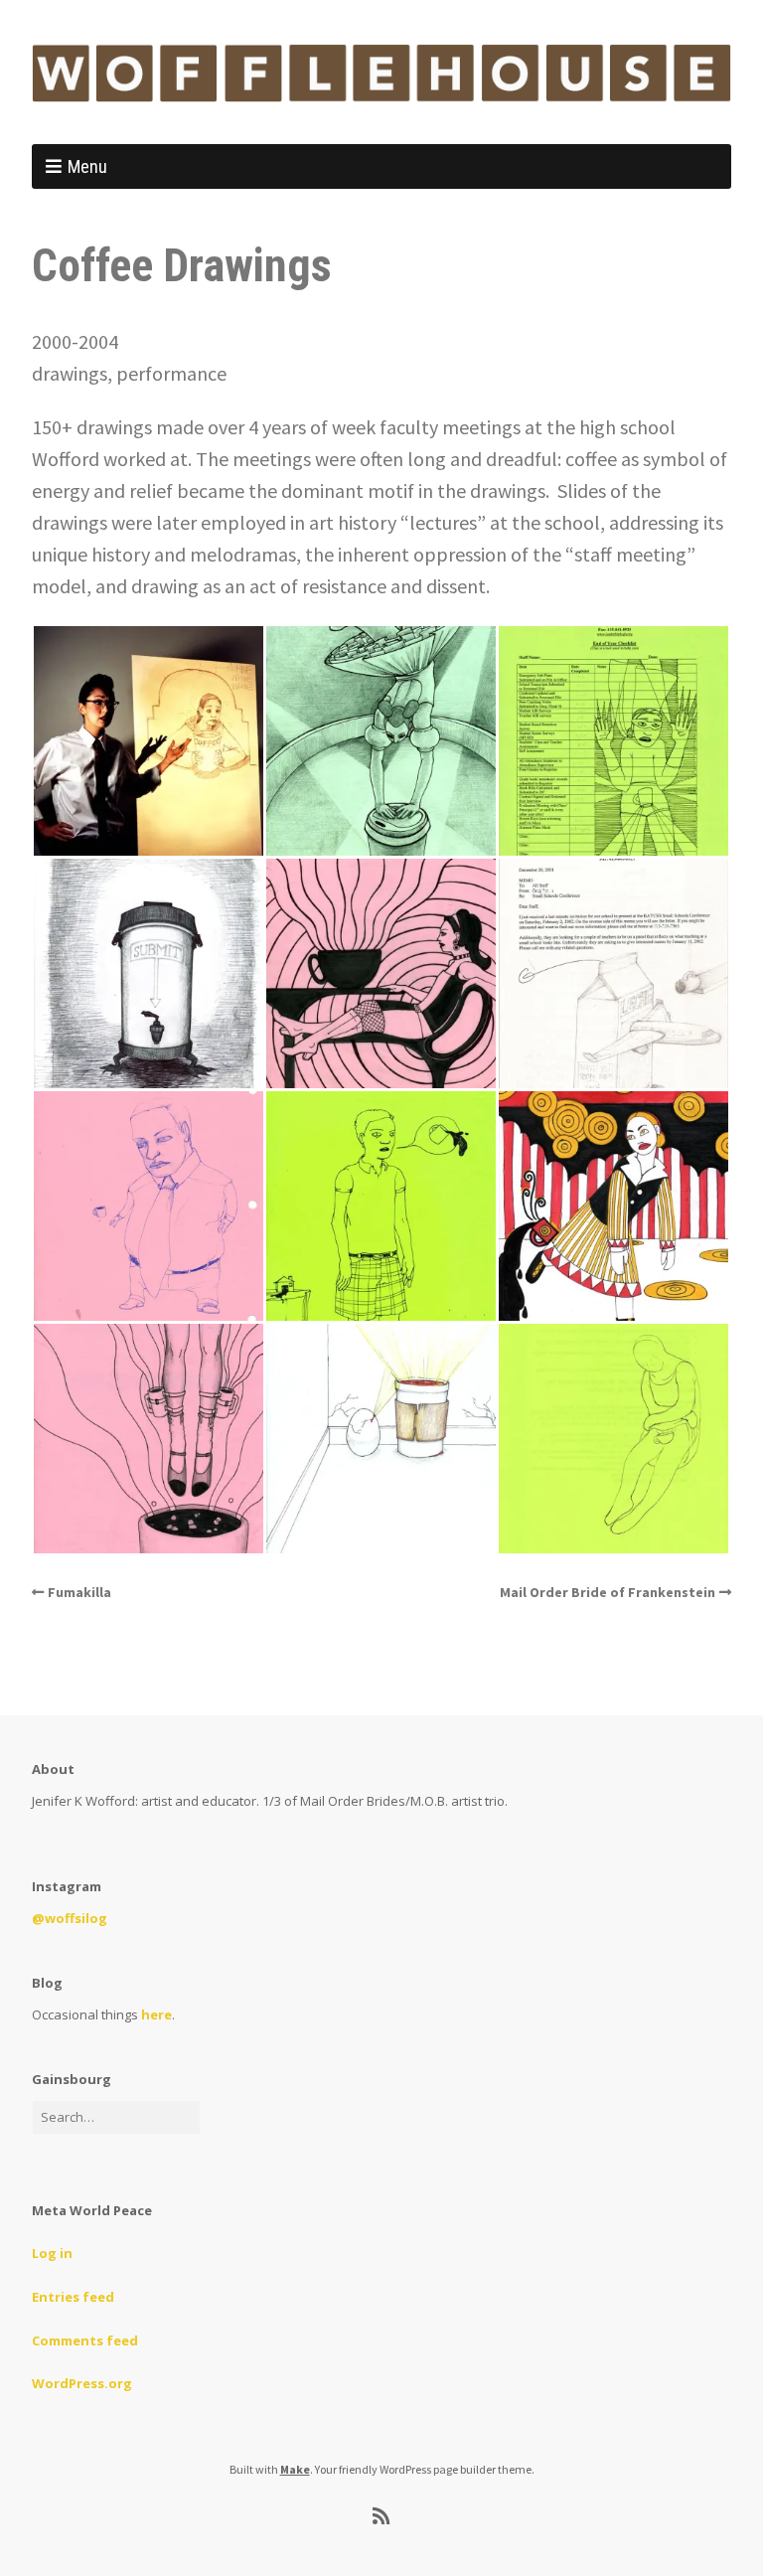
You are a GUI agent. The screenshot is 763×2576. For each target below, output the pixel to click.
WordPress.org (82, 2383)
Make (295, 2469)
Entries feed (73, 2297)
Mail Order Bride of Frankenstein (608, 1592)
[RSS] (382, 2516)
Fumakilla (79, 1592)
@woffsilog (70, 1918)
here (156, 2014)
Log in (52, 2253)
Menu (87, 166)
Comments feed (85, 2340)
